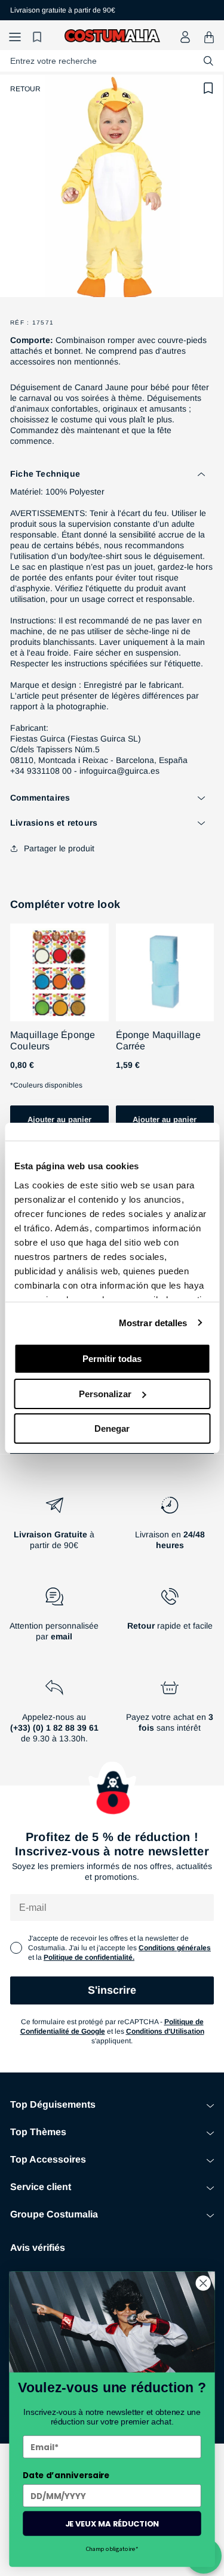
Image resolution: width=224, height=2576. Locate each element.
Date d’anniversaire (66, 2475)
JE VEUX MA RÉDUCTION (112, 2523)
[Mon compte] (185, 37)
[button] (15, 37)
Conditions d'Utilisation (165, 2031)
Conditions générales (175, 1948)
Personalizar (105, 1394)
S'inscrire (112, 1990)
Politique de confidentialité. (89, 1957)
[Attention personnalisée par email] (54, 1619)
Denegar (112, 1428)
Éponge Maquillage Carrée (158, 1040)
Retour (25, 89)
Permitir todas (112, 1359)
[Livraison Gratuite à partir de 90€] (54, 1528)
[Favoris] (39, 37)
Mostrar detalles (153, 1323)
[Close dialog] (203, 2283)
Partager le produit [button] (59, 848)
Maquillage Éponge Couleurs (53, 1040)
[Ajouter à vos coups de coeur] (208, 88)
